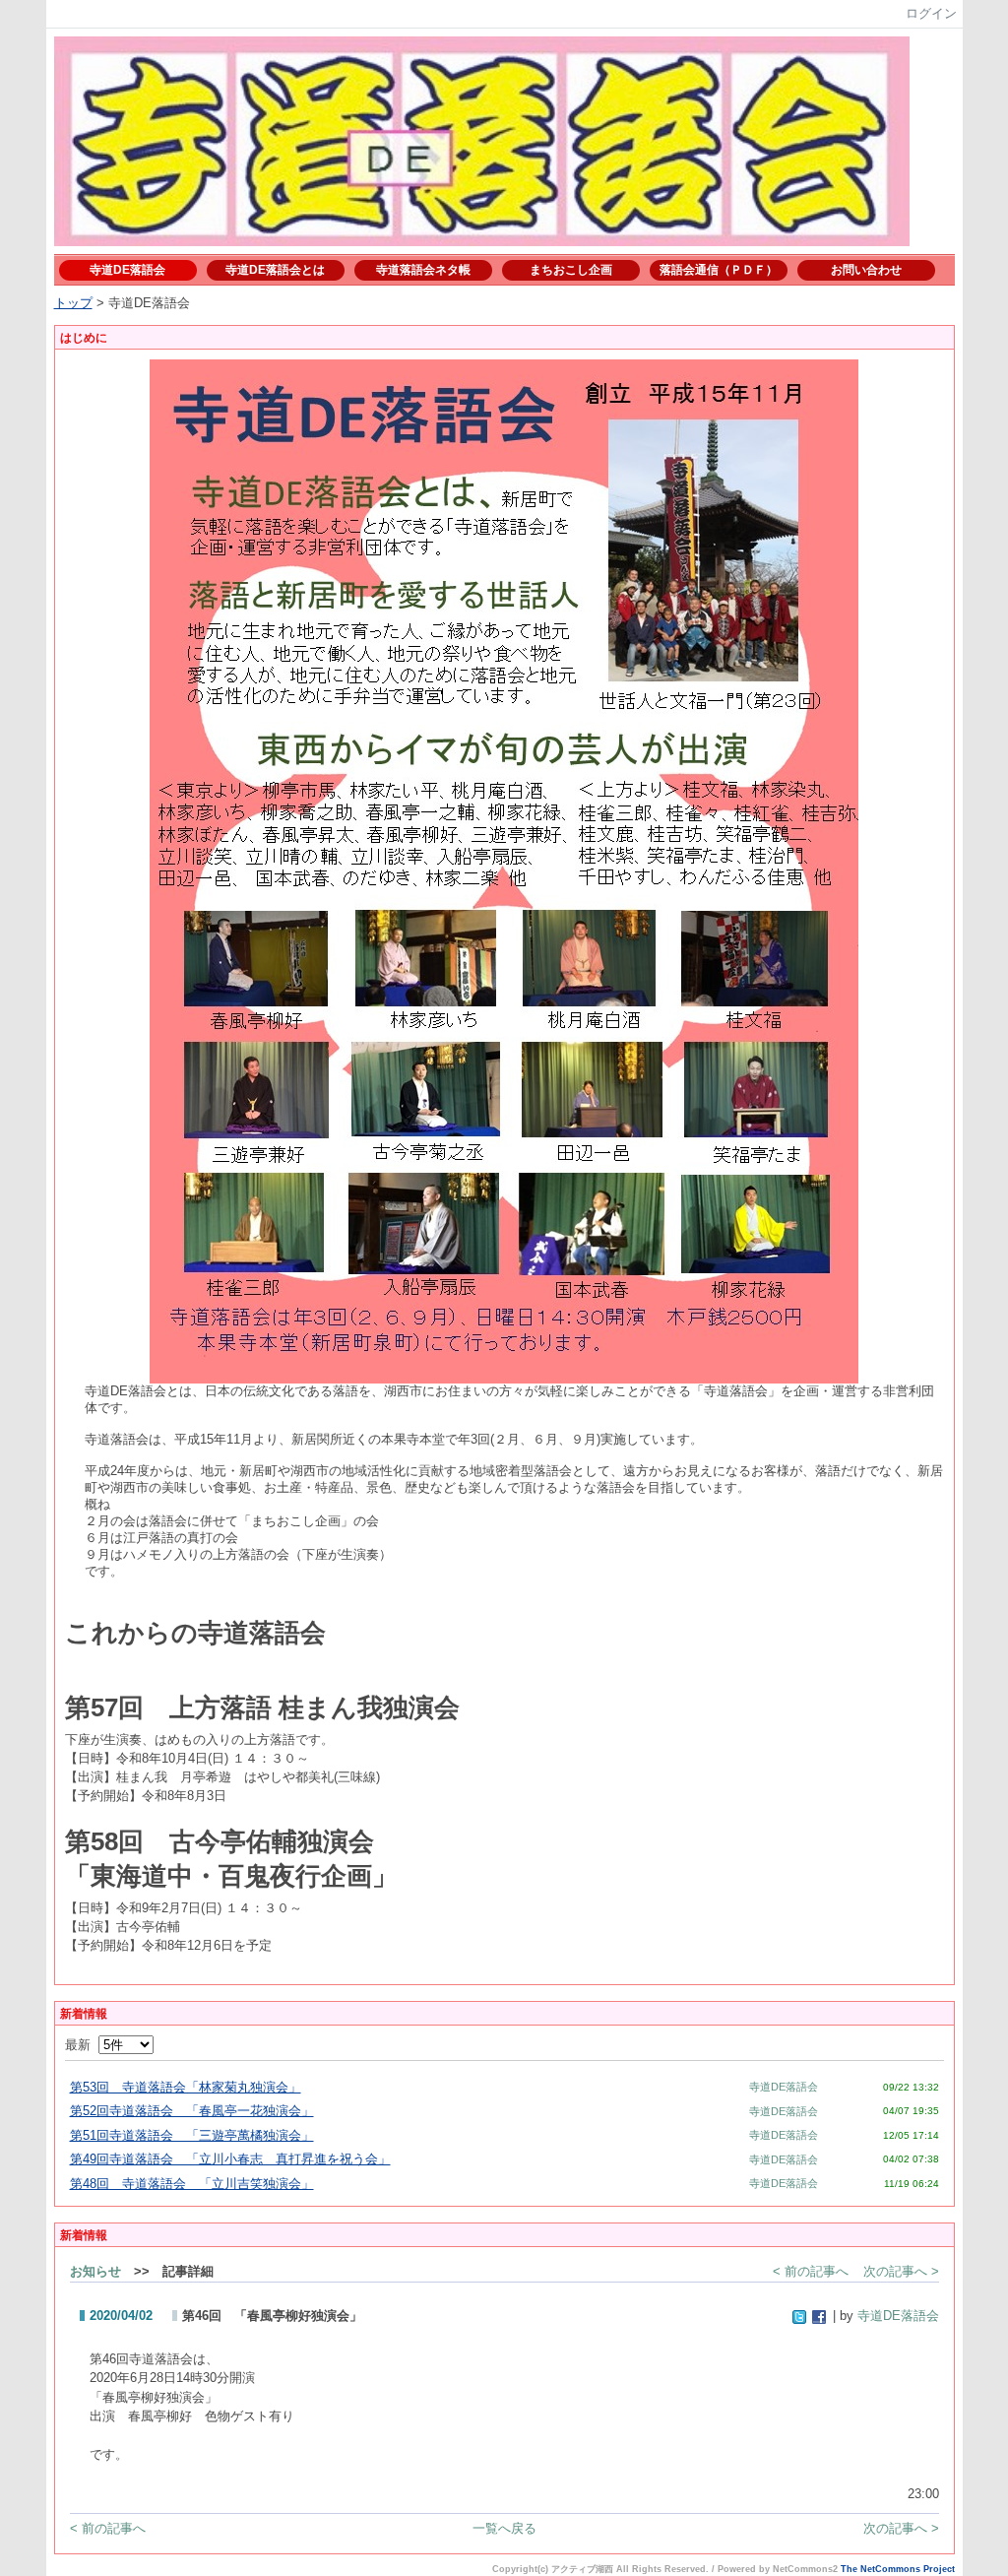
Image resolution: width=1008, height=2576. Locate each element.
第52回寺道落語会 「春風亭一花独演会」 (192, 2111)
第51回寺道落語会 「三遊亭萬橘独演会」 (192, 2135)
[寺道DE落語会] (482, 230)
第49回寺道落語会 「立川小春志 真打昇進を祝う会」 (230, 2159)
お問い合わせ (866, 270)
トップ (73, 303)
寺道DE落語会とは (275, 270)
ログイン (931, 13)
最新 (82, 2045)
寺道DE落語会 (127, 270)
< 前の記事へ (811, 2271)
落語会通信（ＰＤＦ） (719, 270)
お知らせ (95, 2271)
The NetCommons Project (898, 2569)
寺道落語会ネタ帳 (423, 270)
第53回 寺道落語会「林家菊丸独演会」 (186, 2087)
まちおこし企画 (571, 270)
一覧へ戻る (504, 2528)
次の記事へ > (901, 2271)
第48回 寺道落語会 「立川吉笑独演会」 (192, 2184)
